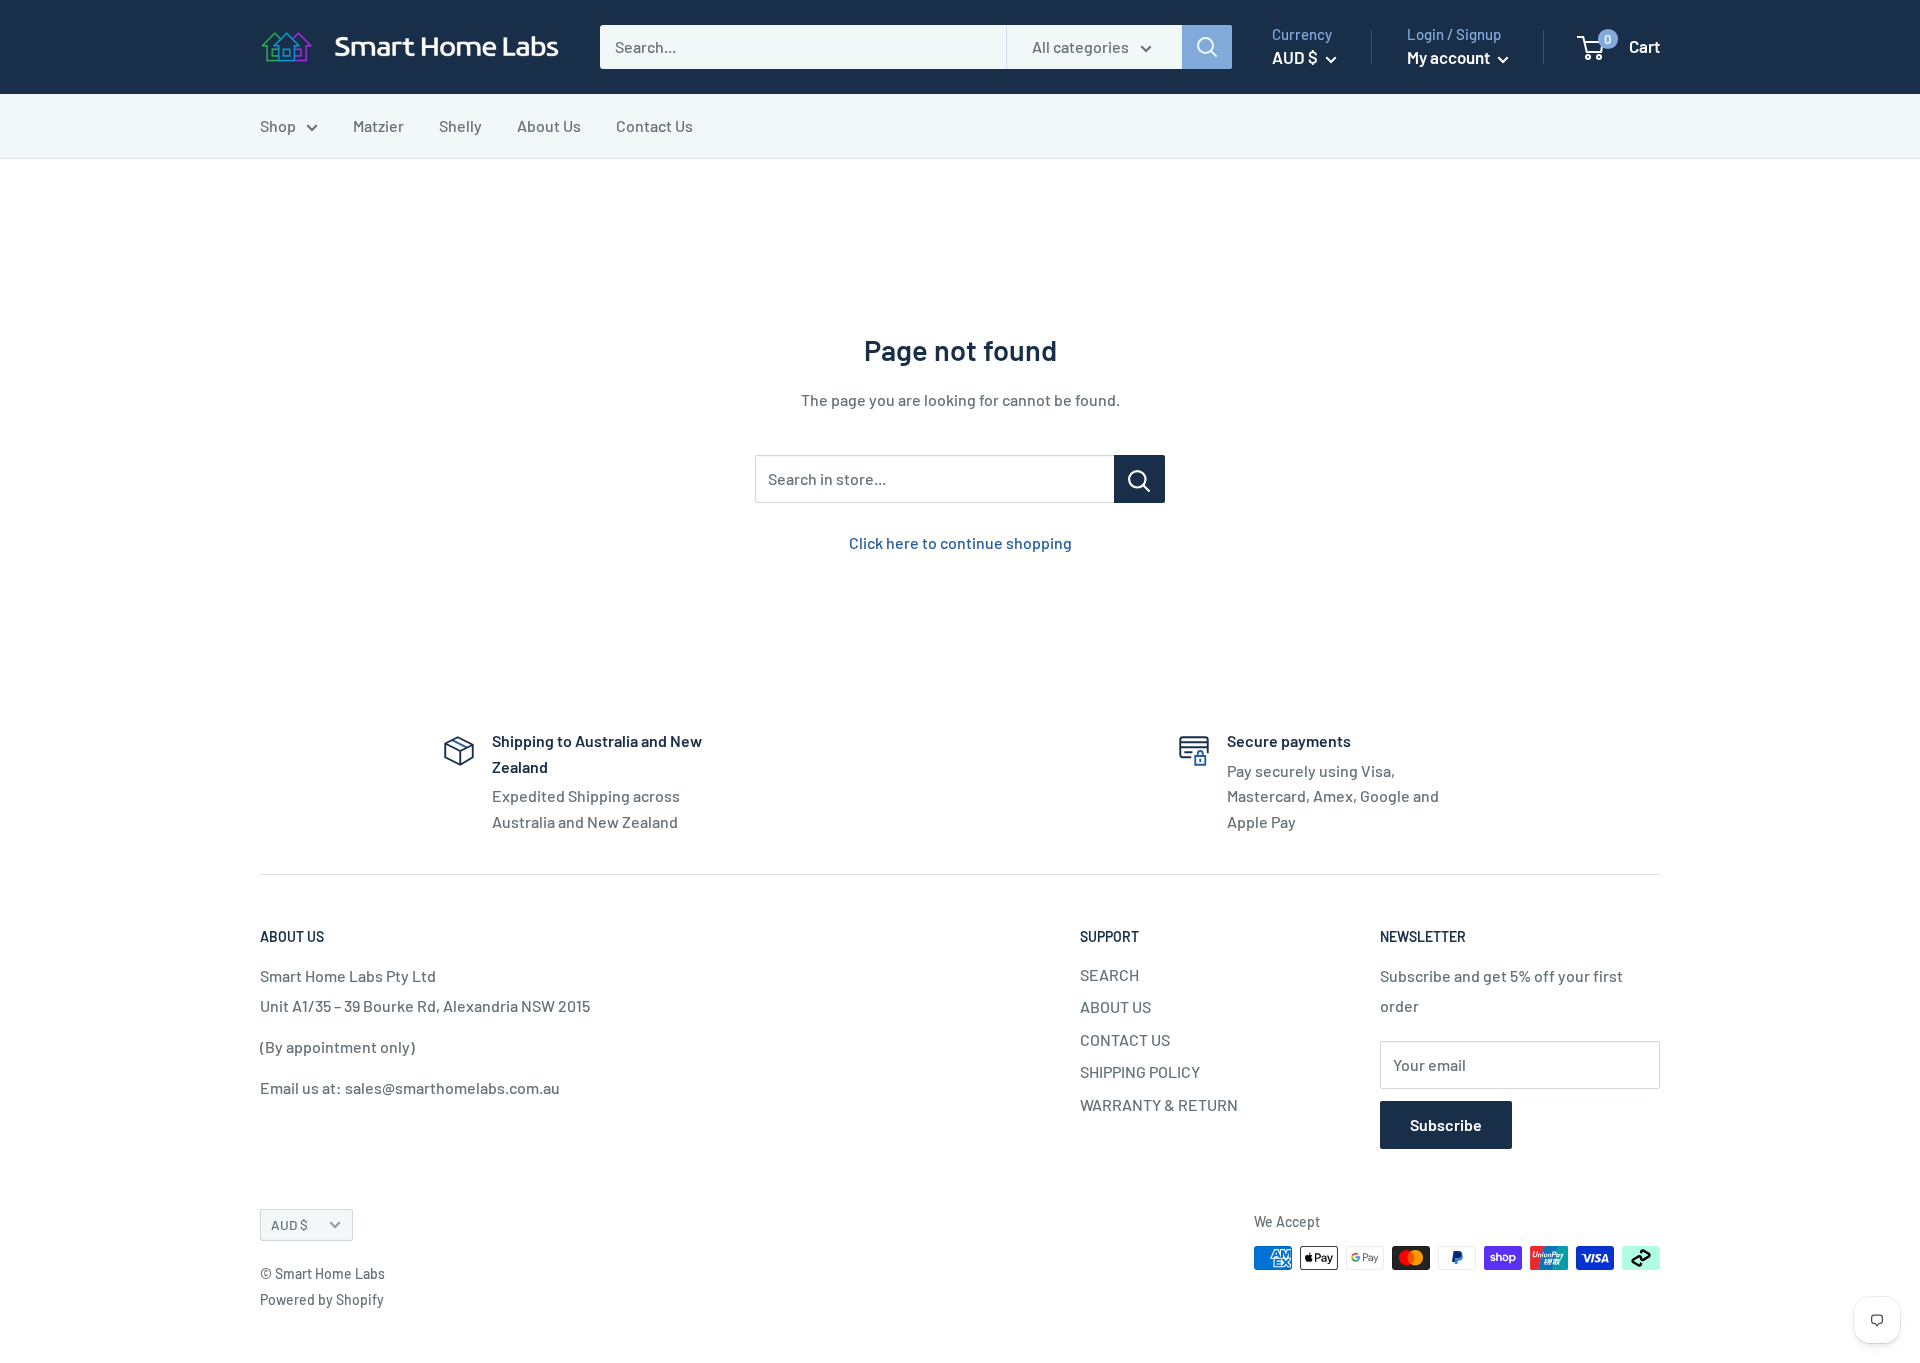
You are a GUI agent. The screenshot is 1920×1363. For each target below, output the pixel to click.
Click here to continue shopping (960, 542)
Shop (278, 125)
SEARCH (1109, 974)
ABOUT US (1115, 1006)
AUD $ (289, 1224)
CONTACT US (1125, 1039)
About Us (549, 125)
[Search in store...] (1139, 479)
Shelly (460, 125)
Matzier (378, 125)
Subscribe (1446, 1124)
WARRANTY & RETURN (1159, 1104)
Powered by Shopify (322, 1299)
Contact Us (654, 125)
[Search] (1207, 47)
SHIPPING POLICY (1140, 1071)
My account (1450, 57)
